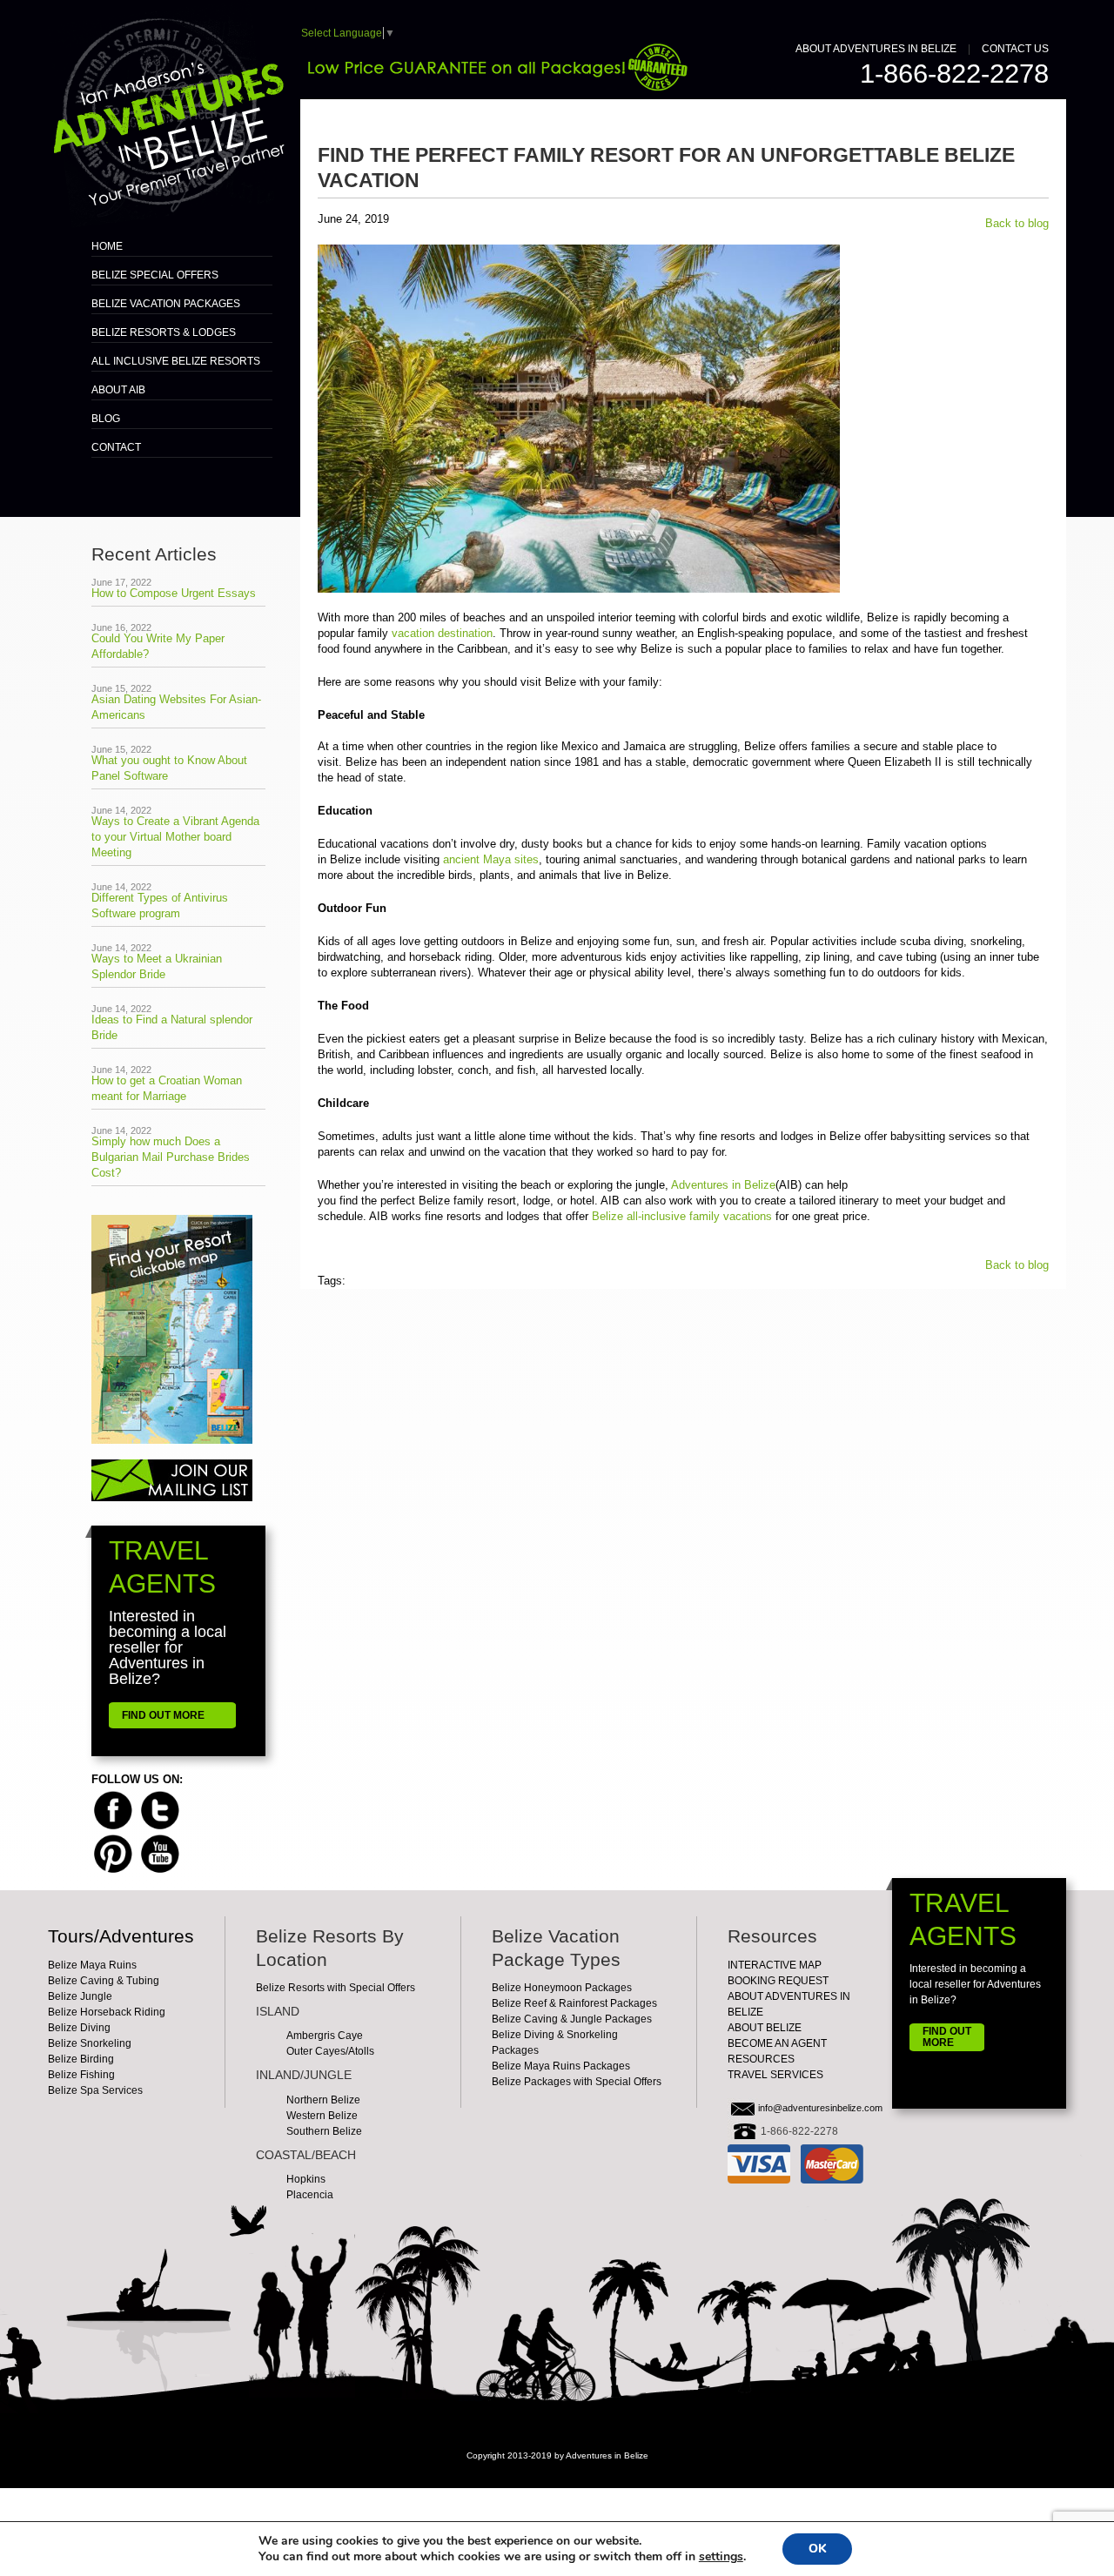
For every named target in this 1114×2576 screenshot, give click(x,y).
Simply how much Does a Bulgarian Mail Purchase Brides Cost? (171, 1157)
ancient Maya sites (489, 859)
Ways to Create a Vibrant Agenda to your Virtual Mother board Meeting (175, 837)
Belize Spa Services (95, 2090)
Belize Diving (79, 2028)
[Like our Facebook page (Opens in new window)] (113, 1809)
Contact (116, 447)
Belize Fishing (81, 2075)
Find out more (163, 1715)
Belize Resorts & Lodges (164, 332)
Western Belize (322, 2116)
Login (557, 2475)
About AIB (118, 390)
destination (442, 633)
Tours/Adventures (121, 1936)
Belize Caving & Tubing (104, 1981)
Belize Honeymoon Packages (562, 1988)
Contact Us (1015, 49)
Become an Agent (777, 2043)
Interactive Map (775, 1965)
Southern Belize (324, 2131)
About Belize (765, 2028)
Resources (761, 2059)
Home (107, 246)
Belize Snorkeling (90, 2043)
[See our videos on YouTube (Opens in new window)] (160, 1852)
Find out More (947, 2037)
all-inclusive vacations (682, 1216)
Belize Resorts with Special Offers (336, 1988)
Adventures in (723, 1185)
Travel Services (775, 2075)
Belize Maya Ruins (92, 1965)
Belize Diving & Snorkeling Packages (555, 2043)
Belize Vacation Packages (166, 304)
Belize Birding (81, 2059)
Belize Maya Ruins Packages (561, 2066)
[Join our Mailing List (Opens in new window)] (172, 1480)
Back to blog (1017, 223)
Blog (106, 419)
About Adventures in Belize (876, 49)
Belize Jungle (80, 1996)
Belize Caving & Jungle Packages (572, 2019)
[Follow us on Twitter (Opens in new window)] (160, 1809)
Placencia (310, 2195)
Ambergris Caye (325, 2036)
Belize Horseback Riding (107, 2012)
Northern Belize (323, 2100)
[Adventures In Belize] (166, 113)
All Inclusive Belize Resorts (176, 361)
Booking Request (778, 1981)
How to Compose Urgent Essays (174, 593)
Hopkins (306, 2179)
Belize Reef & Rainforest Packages (574, 2003)
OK (817, 2549)
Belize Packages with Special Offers (577, 2082)
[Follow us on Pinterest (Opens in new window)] (113, 1852)
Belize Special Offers (155, 275)
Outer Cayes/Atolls (330, 2051)
